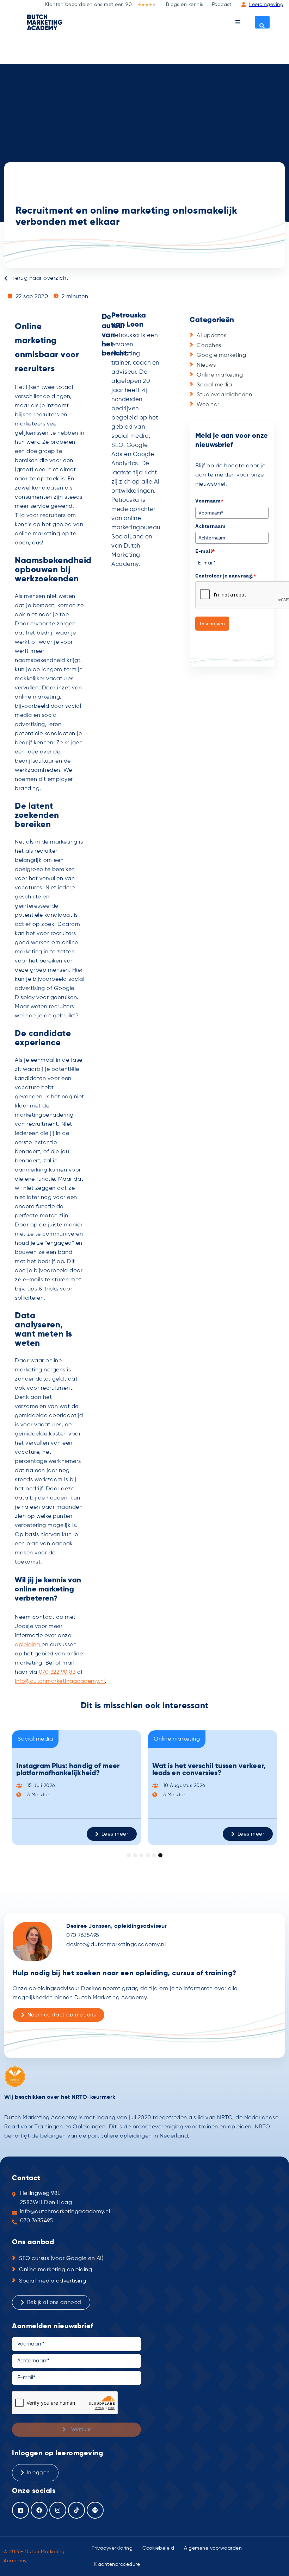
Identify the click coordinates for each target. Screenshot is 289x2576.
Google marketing (221, 355)
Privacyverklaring (112, 2548)
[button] (238, 22)
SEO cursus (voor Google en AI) (61, 2259)
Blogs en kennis (185, 5)
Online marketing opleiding (56, 2270)
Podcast (222, 5)
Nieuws (206, 365)
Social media (214, 385)
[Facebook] (39, 2510)
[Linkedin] (20, 2510)
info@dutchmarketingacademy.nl (60, 1681)
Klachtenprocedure (117, 2564)
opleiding (28, 1645)
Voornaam (210, 501)
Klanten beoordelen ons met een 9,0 (89, 5)
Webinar (208, 405)
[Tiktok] (76, 2510)
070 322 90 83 (57, 1672)
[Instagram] (58, 2510)
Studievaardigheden (224, 395)
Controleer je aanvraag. (226, 576)
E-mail (205, 551)
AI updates (211, 336)
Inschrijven (212, 624)
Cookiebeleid (158, 2548)
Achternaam (210, 526)
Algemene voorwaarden (213, 2548)
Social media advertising (53, 2281)
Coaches (209, 346)
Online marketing (220, 375)
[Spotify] (95, 2510)
